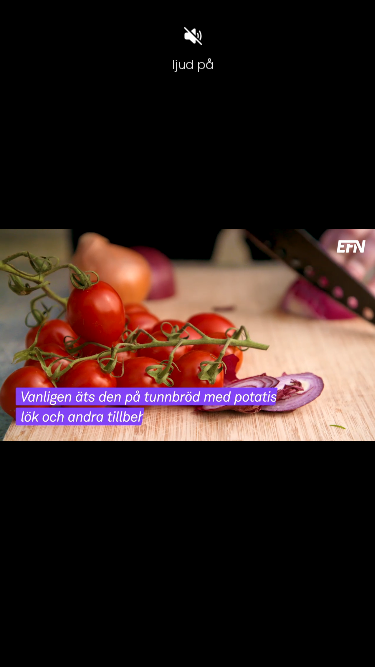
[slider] (187, 617)
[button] (63, 643)
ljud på (193, 64)
